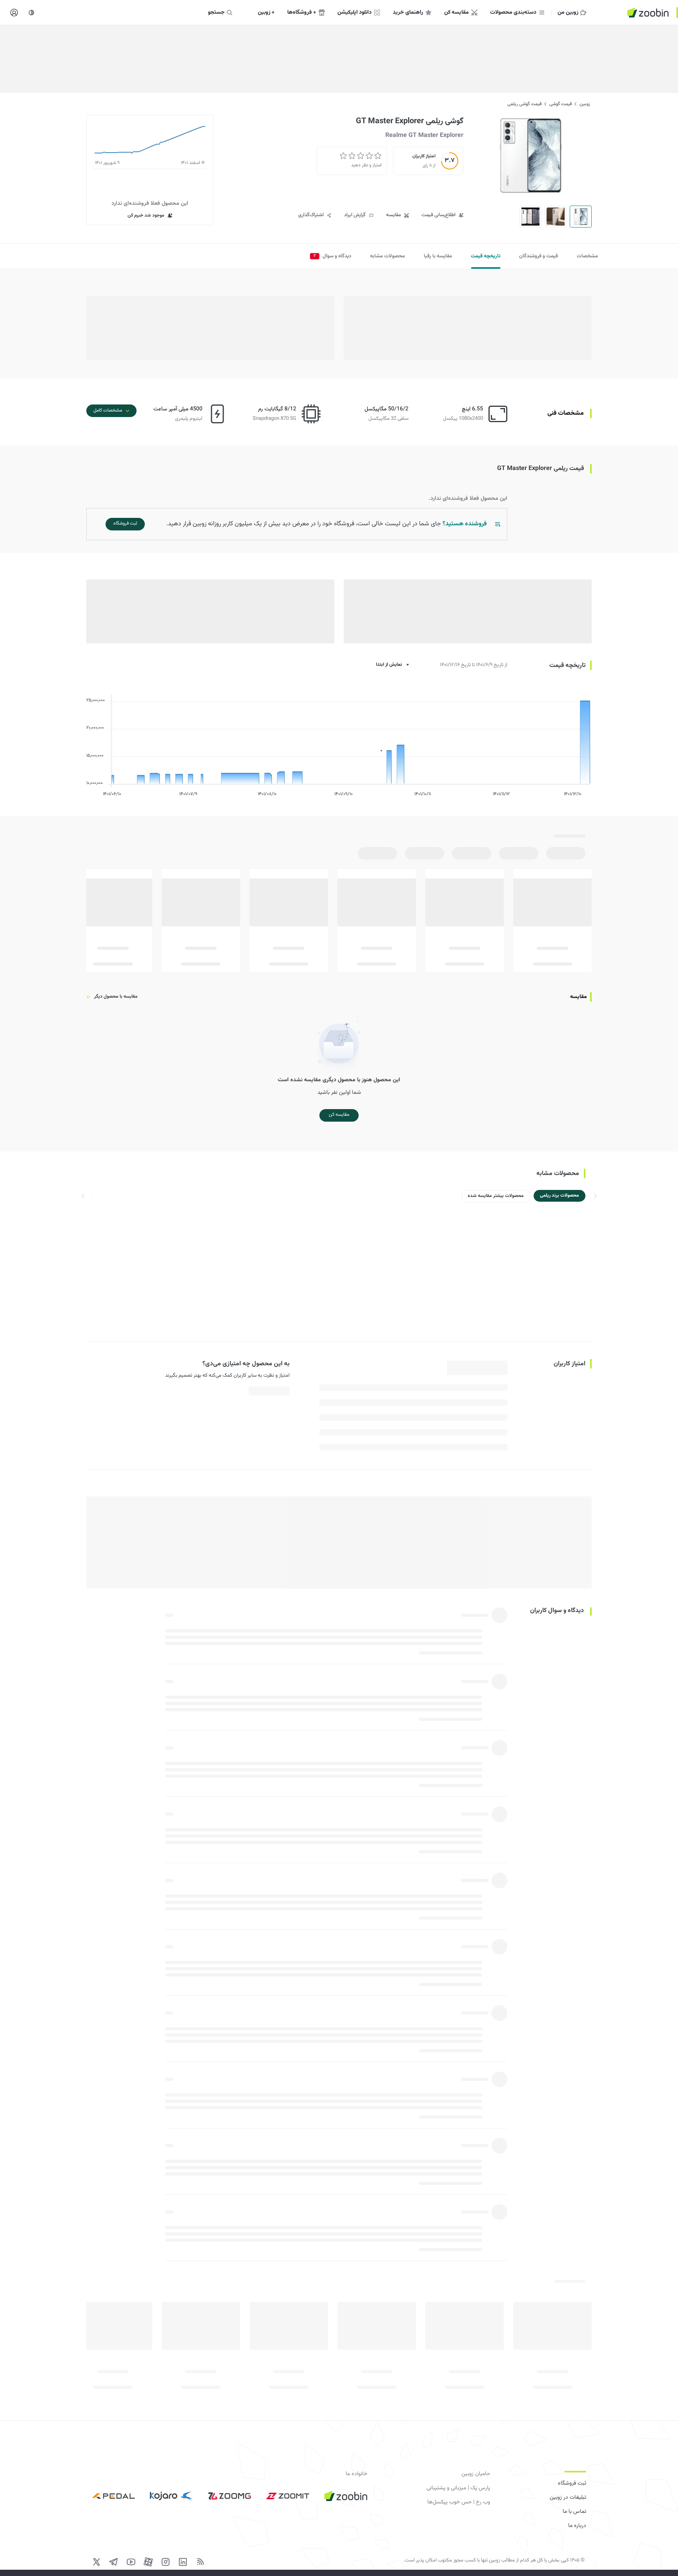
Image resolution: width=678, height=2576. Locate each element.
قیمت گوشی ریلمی (524, 104)
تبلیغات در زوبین (568, 2498)
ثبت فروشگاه (572, 2483)
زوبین (585, 104)
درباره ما (577, 2526)
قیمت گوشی (560, 104)
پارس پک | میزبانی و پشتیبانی (458, 2488)
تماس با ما (574, 2512)
